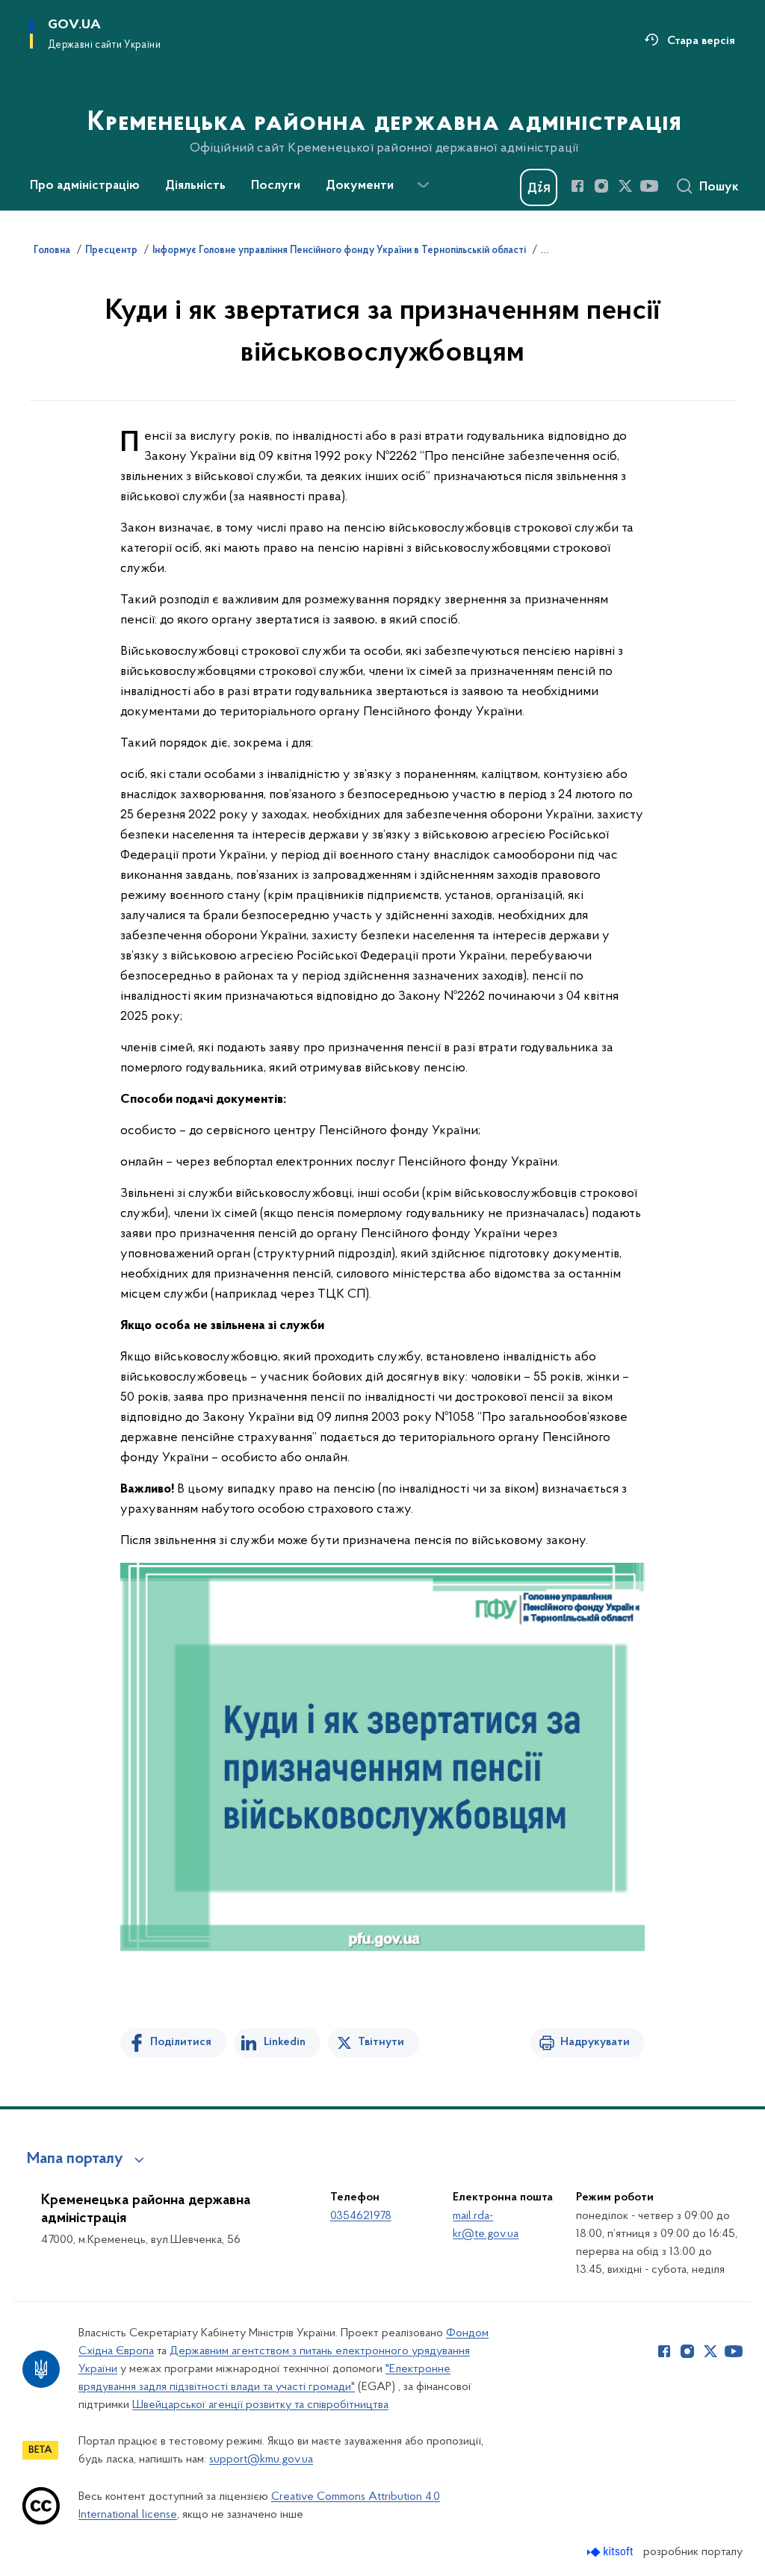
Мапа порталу (75, 2159)
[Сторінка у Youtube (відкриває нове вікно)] (649, 186)
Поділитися (181, 2042)
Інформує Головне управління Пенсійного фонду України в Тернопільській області (339, 251)
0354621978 (361, 2216)
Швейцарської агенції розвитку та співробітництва (260, 2405)
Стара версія (701, 41)
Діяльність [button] (195, 186)
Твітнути (381, 2042)
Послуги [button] (276, 186)
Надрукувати (595, 2042)
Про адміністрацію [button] (85, 186)
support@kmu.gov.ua (261, 2460)
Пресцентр (111, 251)
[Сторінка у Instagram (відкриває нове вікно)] (601, 186)
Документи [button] (360, 186)
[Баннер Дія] (539, 187)
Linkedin (285, 2042)
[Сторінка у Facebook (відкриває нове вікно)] (577, 186)
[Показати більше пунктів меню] (423, 185)
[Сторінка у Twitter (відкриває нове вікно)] (625, 186)
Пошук (719, 187)
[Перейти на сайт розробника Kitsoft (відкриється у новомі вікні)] (611, 2552)
